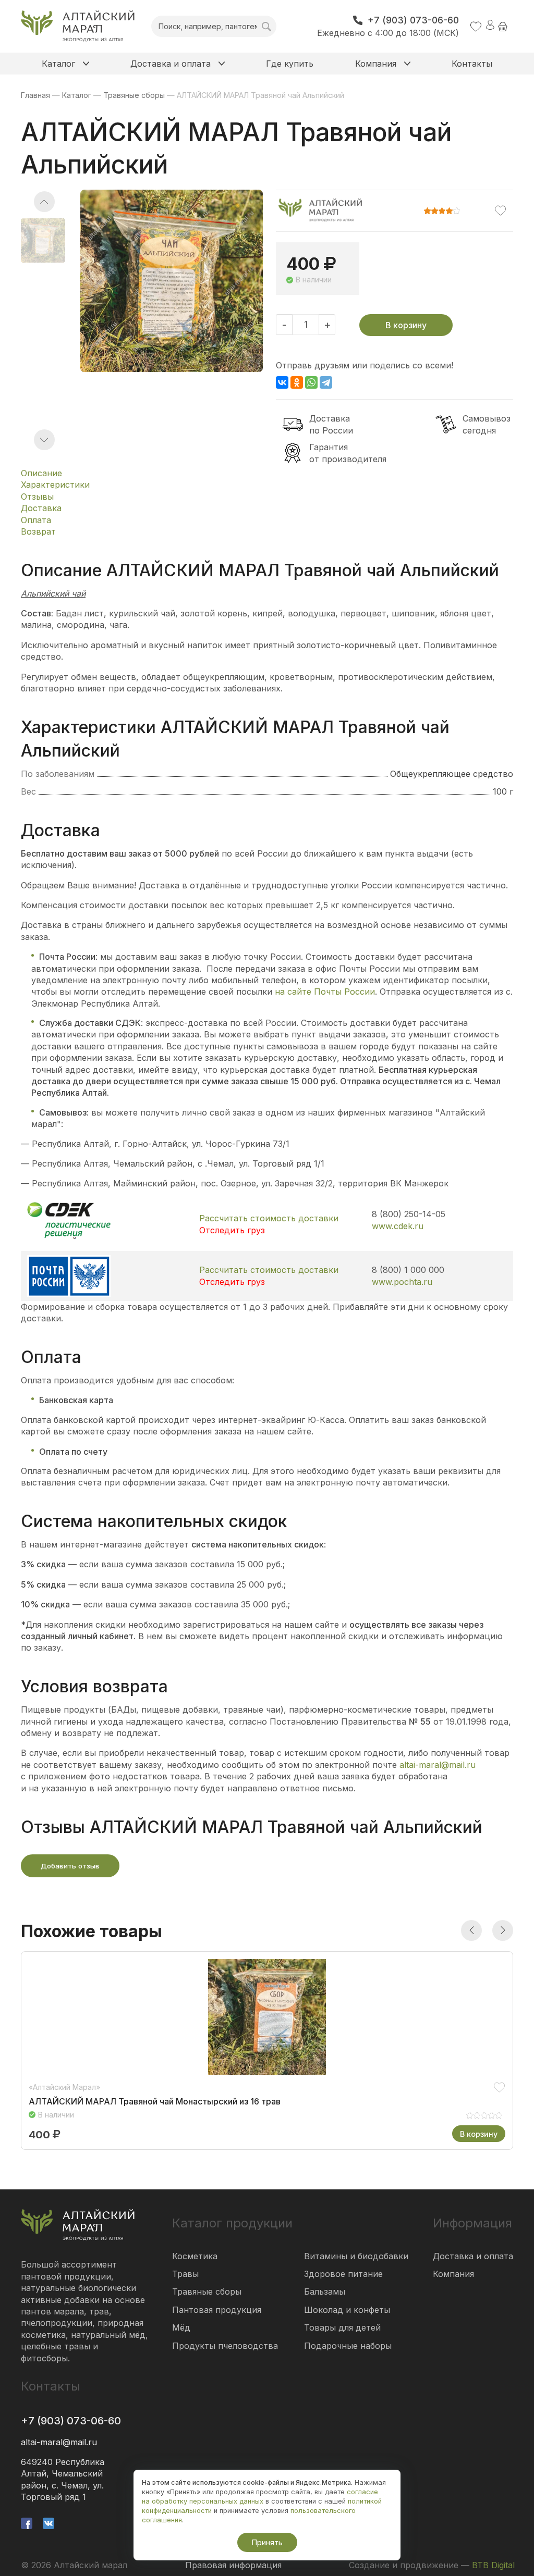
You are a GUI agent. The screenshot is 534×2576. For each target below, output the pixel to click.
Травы (185, 2274)
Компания (453, 2274)
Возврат (38, 531)
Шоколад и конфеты (347, 2310)
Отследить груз (232, 1230)
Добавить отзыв (70, 1866)
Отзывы (37, 497)
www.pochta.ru (402, 1282)
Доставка (41, 508)
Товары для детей (342, 2327)
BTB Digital (493, 2565)
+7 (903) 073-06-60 (71, 2421)
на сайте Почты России (325, 992)
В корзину (406, 325)
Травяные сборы (207, 2292)
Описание (41, 473)
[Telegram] (326, 382)
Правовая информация (233, 2565)
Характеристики (55, 485)
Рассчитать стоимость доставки (269, 1218)
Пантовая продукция (217, 2310)
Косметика (195, 2256)
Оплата (36, 520)
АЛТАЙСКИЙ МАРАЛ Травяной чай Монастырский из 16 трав (155, 2102)
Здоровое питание (343, 2274)
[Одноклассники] (297, 382)
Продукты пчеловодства (225, 2346)
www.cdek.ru (398, 1226)
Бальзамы (325, 2292)
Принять (267, 2542)
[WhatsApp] (311, 382)
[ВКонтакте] (282, 382)
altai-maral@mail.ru (438, 1765)
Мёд (181, 2327)
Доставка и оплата (473, 2256)
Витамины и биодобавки (356, 2256)
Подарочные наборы (348, 2346)
